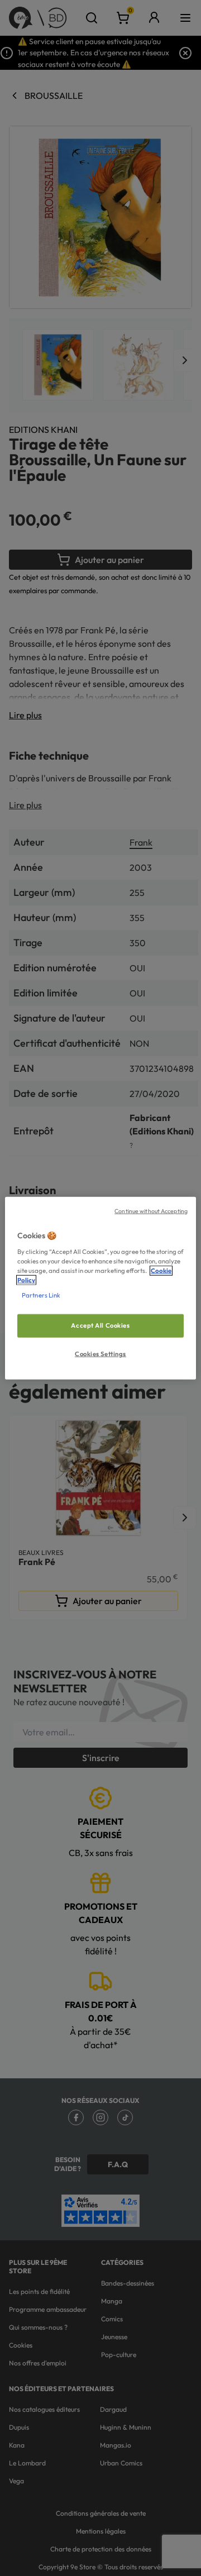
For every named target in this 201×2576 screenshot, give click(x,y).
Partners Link (41, 1295)
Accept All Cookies (100, 1325)
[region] (100, 1288)
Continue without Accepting (151, 1211)
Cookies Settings (100, 1353)
